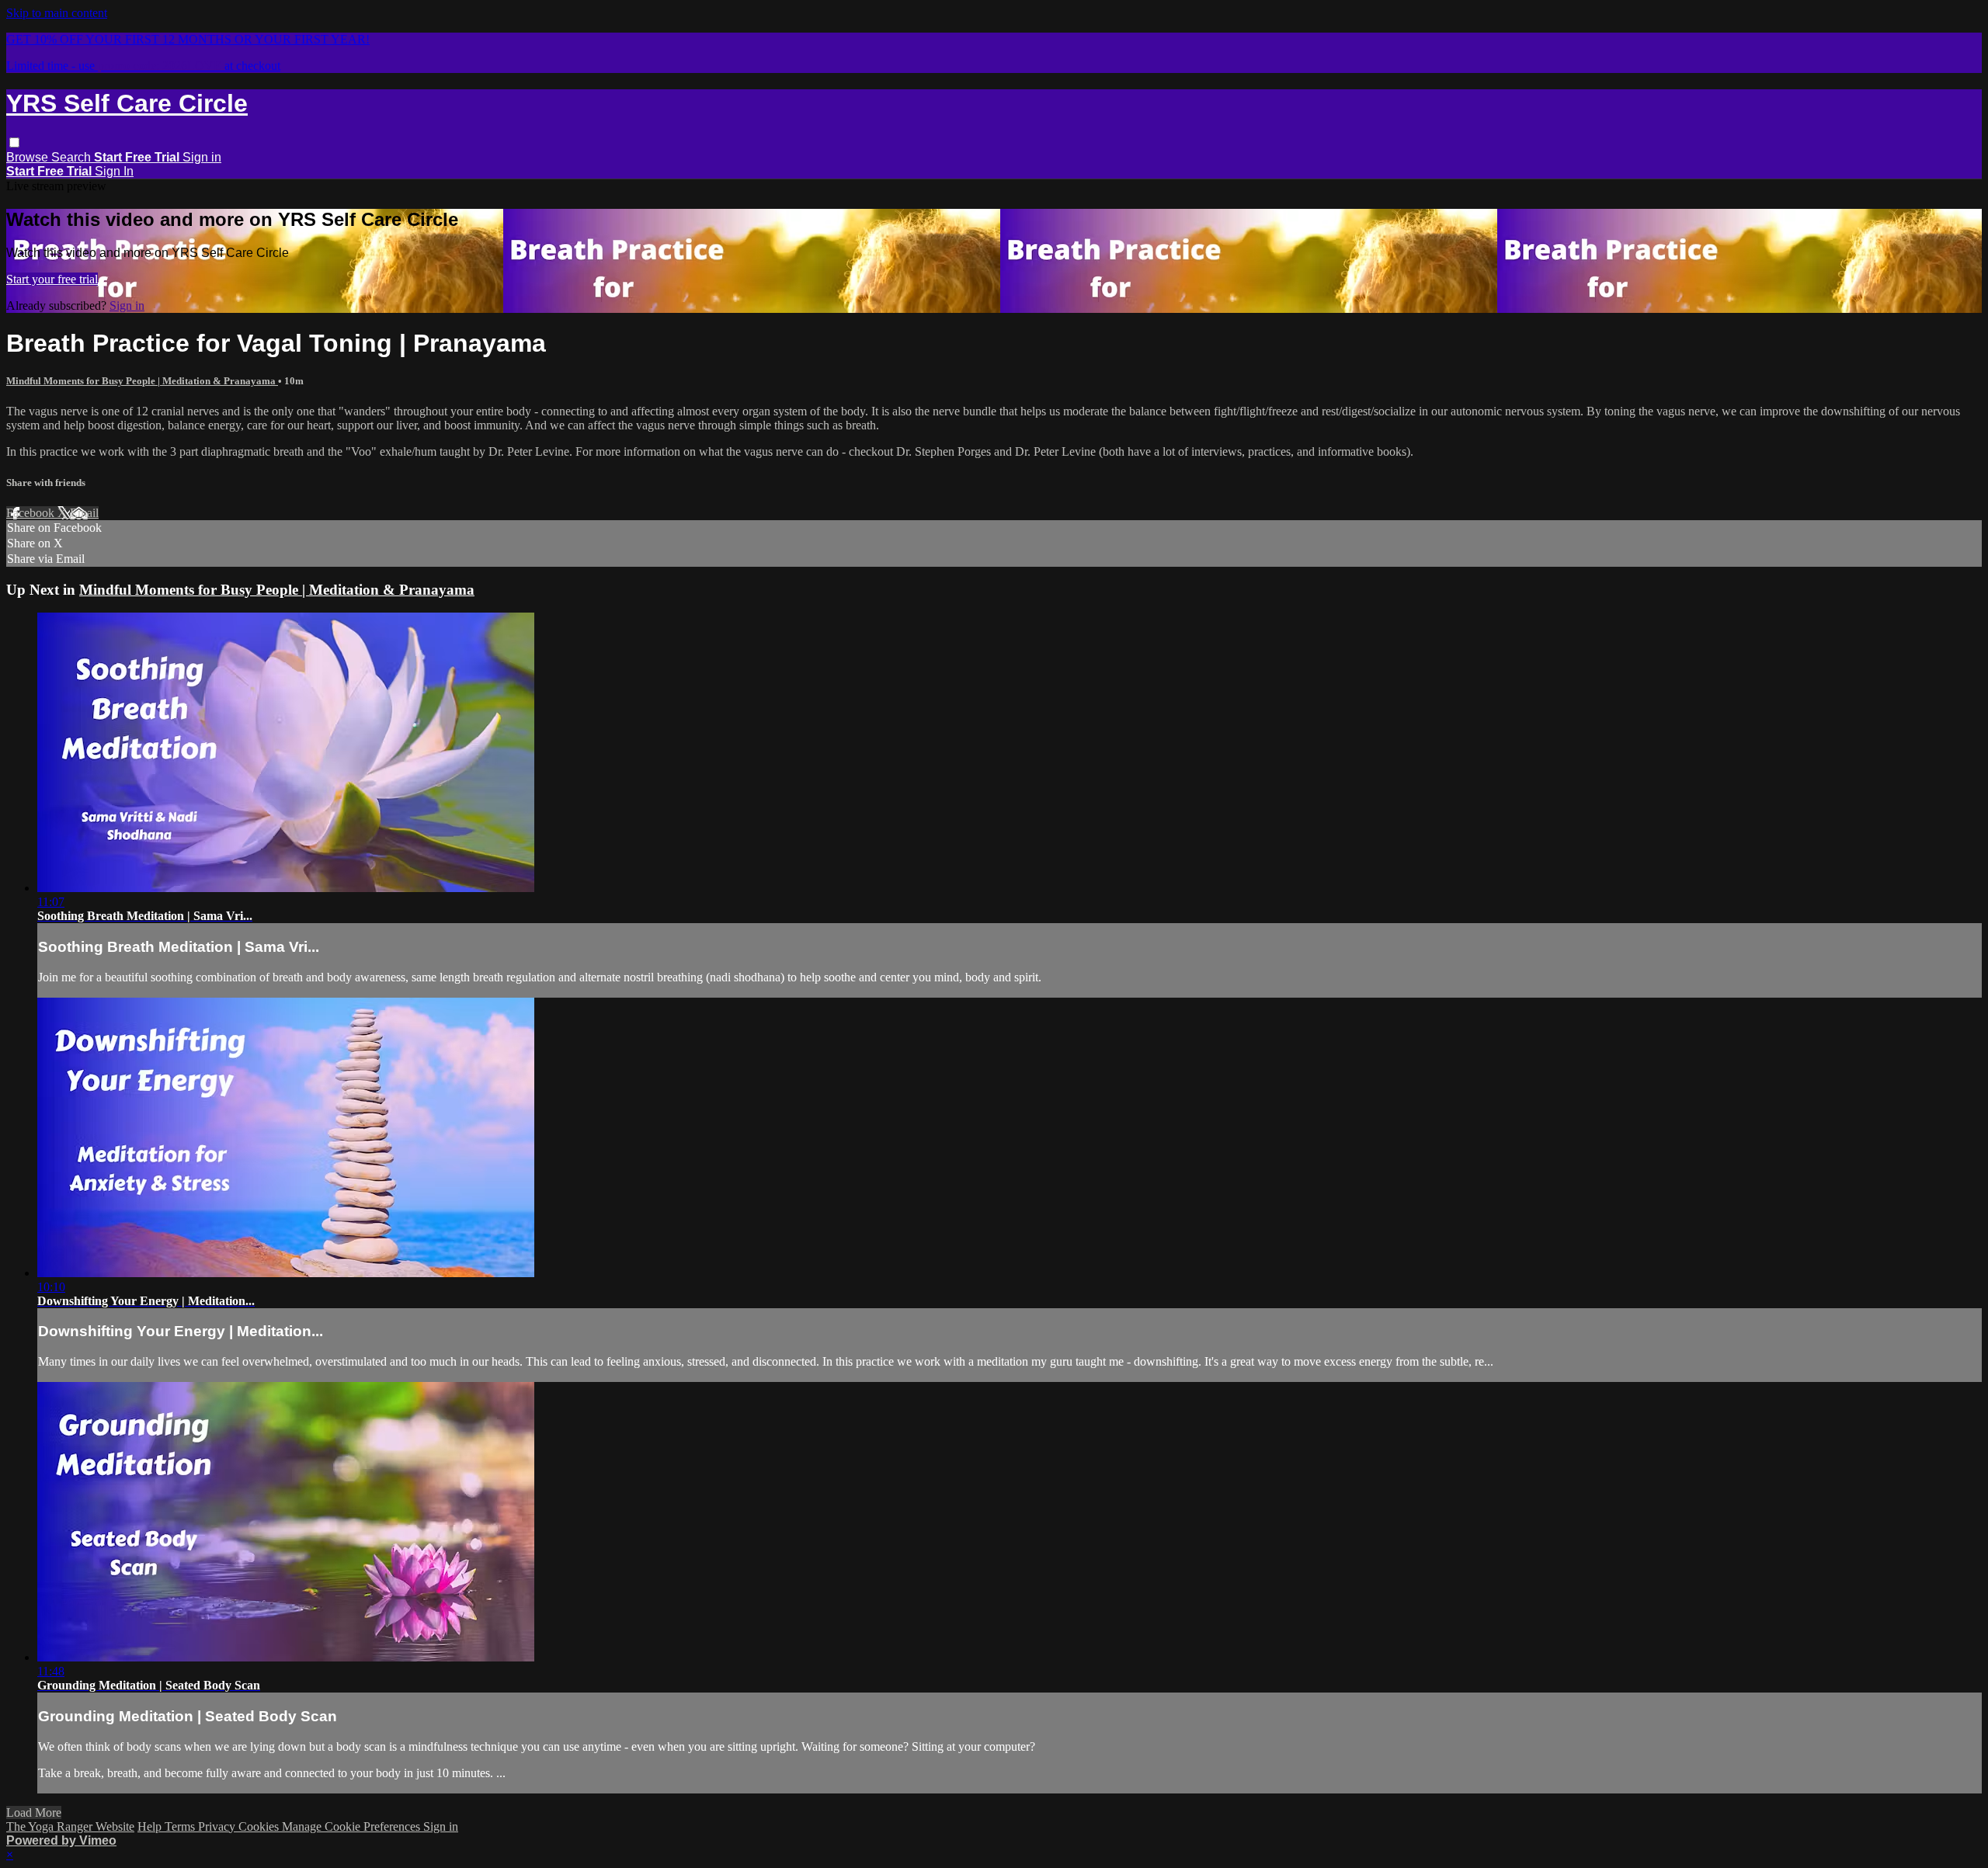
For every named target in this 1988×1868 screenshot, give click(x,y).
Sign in (202, 157)
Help (151, 1826)
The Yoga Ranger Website (70, 1826)
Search (73, 157)
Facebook (32, 513)
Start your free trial (52, 279)
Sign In (114, 171)
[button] (14, 142)
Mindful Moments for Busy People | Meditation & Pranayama (142, 381)
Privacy (218, 1826)
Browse (29, 157)
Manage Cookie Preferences (353, 1826)
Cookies (260, 1826)
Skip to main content (57, 13)
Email (84, 513)
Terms (181, 1826)
